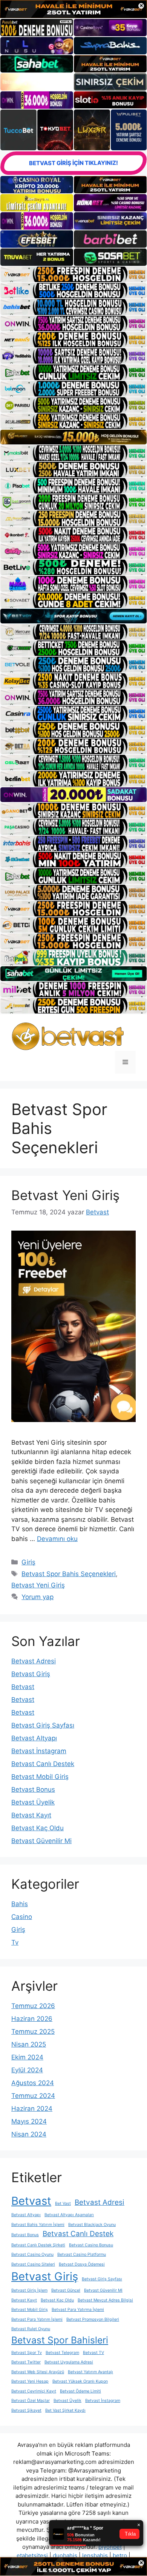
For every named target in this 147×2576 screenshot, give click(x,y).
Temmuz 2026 (33, 2006)
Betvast (23, 1687)
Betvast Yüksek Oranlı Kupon (80, 2381)
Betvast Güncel (66, 2290)
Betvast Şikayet (26, 2410)
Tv (15, 1942)
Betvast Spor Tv (27, 2353)
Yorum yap (38, 1597)
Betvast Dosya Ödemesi (82, 2264)
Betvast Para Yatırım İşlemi (37, 2319)
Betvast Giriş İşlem (29, 2290)
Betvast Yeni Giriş (65, 1195)
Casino (22, 1917)
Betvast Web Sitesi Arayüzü (38, 2372)
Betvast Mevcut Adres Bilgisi (105, 2300)
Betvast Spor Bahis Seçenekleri (69, 1574)
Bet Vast (63, 2203)
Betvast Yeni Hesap (30, 2381)
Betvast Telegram (62, 2353)
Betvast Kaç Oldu (38, 1828)
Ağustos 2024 (33, 2083)
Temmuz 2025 (33, 2031)
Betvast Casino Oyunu (32, 2254)
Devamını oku (57, 1539)
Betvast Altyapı (34, 1738)
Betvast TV (93, 2353)
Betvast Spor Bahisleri (60, 2340)
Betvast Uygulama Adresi (69, 2362)
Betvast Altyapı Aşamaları (69, 2215)
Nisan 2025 (29, 2044)
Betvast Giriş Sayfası (43, 1725)
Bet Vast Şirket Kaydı (65, 2410)
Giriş (28, 1562)
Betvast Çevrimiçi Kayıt (34, 2391)
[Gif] (73, 437)
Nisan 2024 (29, 2134)
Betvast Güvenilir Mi (41, 1841)
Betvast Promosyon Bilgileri (93, 2319)
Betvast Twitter (26, 2362)
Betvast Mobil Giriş (40, 1777)
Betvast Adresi (34, 1661)
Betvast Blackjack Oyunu (92, 2225)
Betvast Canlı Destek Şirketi (38, 2245)
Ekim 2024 (27, 2057)
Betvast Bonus (33, 1789)
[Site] (73, 274)
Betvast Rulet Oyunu (31, 2329)
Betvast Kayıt (31, 1815)
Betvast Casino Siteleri (33, 2264)
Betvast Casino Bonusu (91, 2245)
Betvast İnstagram (39, 1751)
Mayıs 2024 (29, 2121)
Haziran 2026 (32, 2019)
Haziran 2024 (32, 2109)
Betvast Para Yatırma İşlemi (78, 2310)
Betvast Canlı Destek (43, 1764)
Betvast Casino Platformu (82, 2254)
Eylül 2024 (27, 2070)
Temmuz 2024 (33, 2096)
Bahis (20, 1904)
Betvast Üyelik (33, 1802)
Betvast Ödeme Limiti (80, 2391)
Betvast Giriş (31, 1674)
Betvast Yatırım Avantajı (90, 2372)
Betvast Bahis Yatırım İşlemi (38, 2225)
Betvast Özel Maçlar (31, 2401)
